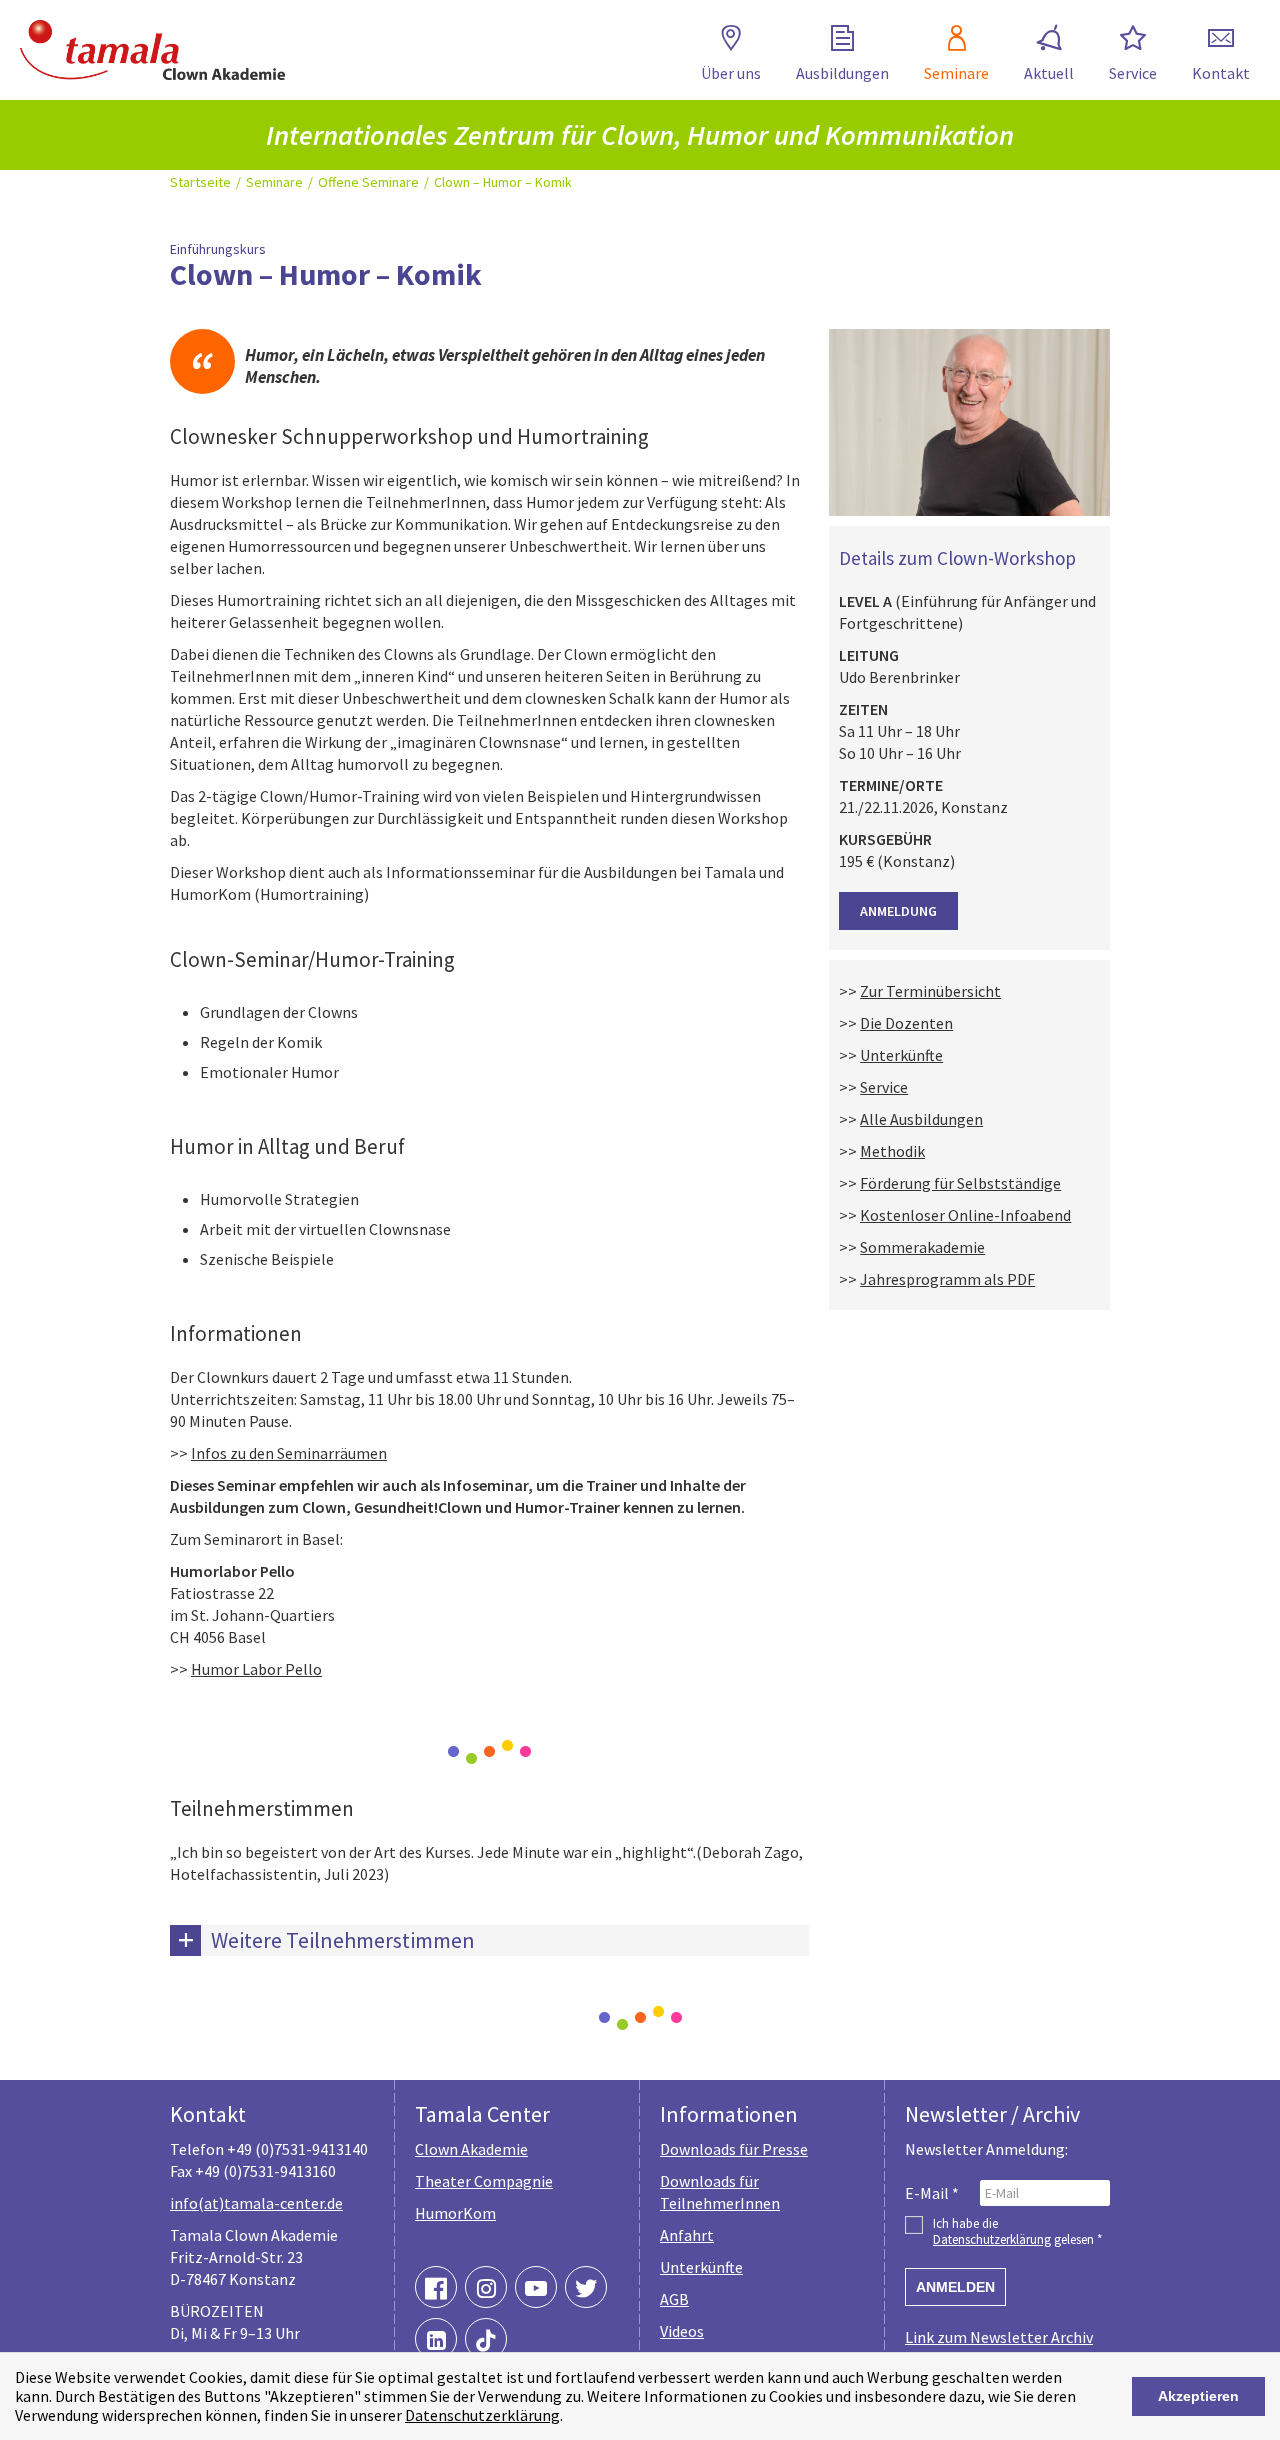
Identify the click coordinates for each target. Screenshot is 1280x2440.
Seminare (956, 73)
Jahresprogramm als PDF (947, 1279)
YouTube (536, 2287)
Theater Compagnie (484, 2181)
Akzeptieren (1198, 2396)
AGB (674, 2299)
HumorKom (455, 2213)
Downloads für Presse (734, 2149)
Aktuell (1049, 73)
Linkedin (436, 2339)
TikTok (486, 2339)
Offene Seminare (368, 182)
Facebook (436, 2287)
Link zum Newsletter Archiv (999, 2337)
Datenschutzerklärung (482, 2415)
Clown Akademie (471, 2149)
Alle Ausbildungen (921, 1119)
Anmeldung (898, 911)
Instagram (486, 2287)
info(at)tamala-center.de (256, 2203)
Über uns (731, 73)
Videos (682, 2331)
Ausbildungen (842, 73)
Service (1133, 73)
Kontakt (1221, 73)
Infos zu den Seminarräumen (289, 1453)
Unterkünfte (901, 1055)
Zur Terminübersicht (930, 991)
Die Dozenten (906, 1023)
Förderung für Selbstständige (960, 1183)
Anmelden (955, 2287)
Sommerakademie (922, 1247)
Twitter (586, 2287)
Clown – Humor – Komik (503, 182)
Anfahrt (687, 2235)
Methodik (892, 1151)
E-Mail (932, 2193)
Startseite (200, 182)
